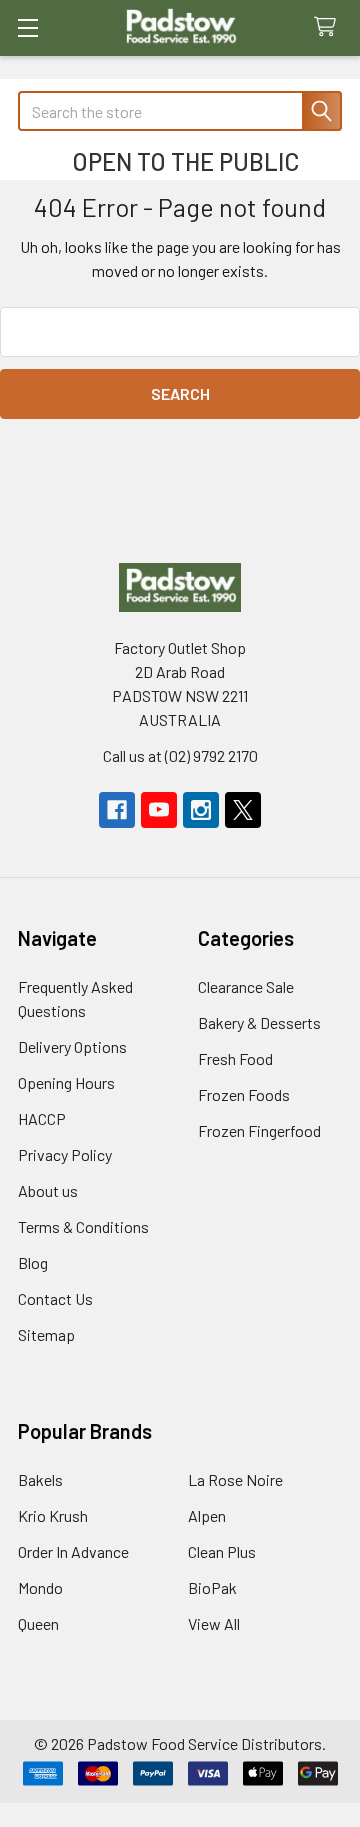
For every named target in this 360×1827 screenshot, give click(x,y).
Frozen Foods (244, 1094)
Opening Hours (66, 1082)
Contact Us (55, 1298)
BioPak (212, 1587)
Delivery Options (72, 1046)
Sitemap (46, 1334)
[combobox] (180, 111)
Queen (38, 1623)
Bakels (40, 1479)
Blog (33, 1262)
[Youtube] (159, 810)
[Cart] (329, 27)
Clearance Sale (246, 986)
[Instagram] (201, 810)
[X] (243, 810)
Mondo (40, 1587)
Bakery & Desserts (259, 1022)
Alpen (207, 1515)
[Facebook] (117, 810)
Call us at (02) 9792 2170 (180, 755)
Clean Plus (222, 1551)
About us (48, 1190)
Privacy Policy (65, 1154)
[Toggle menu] (27, 27)
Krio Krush (53, 1515)
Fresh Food (235, 1058)
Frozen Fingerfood (259, 1130)
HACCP (42, 1118)
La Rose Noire (235, 1479)
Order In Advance (73, 1551)
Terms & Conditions (83, 1226)
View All (214, 1623)
